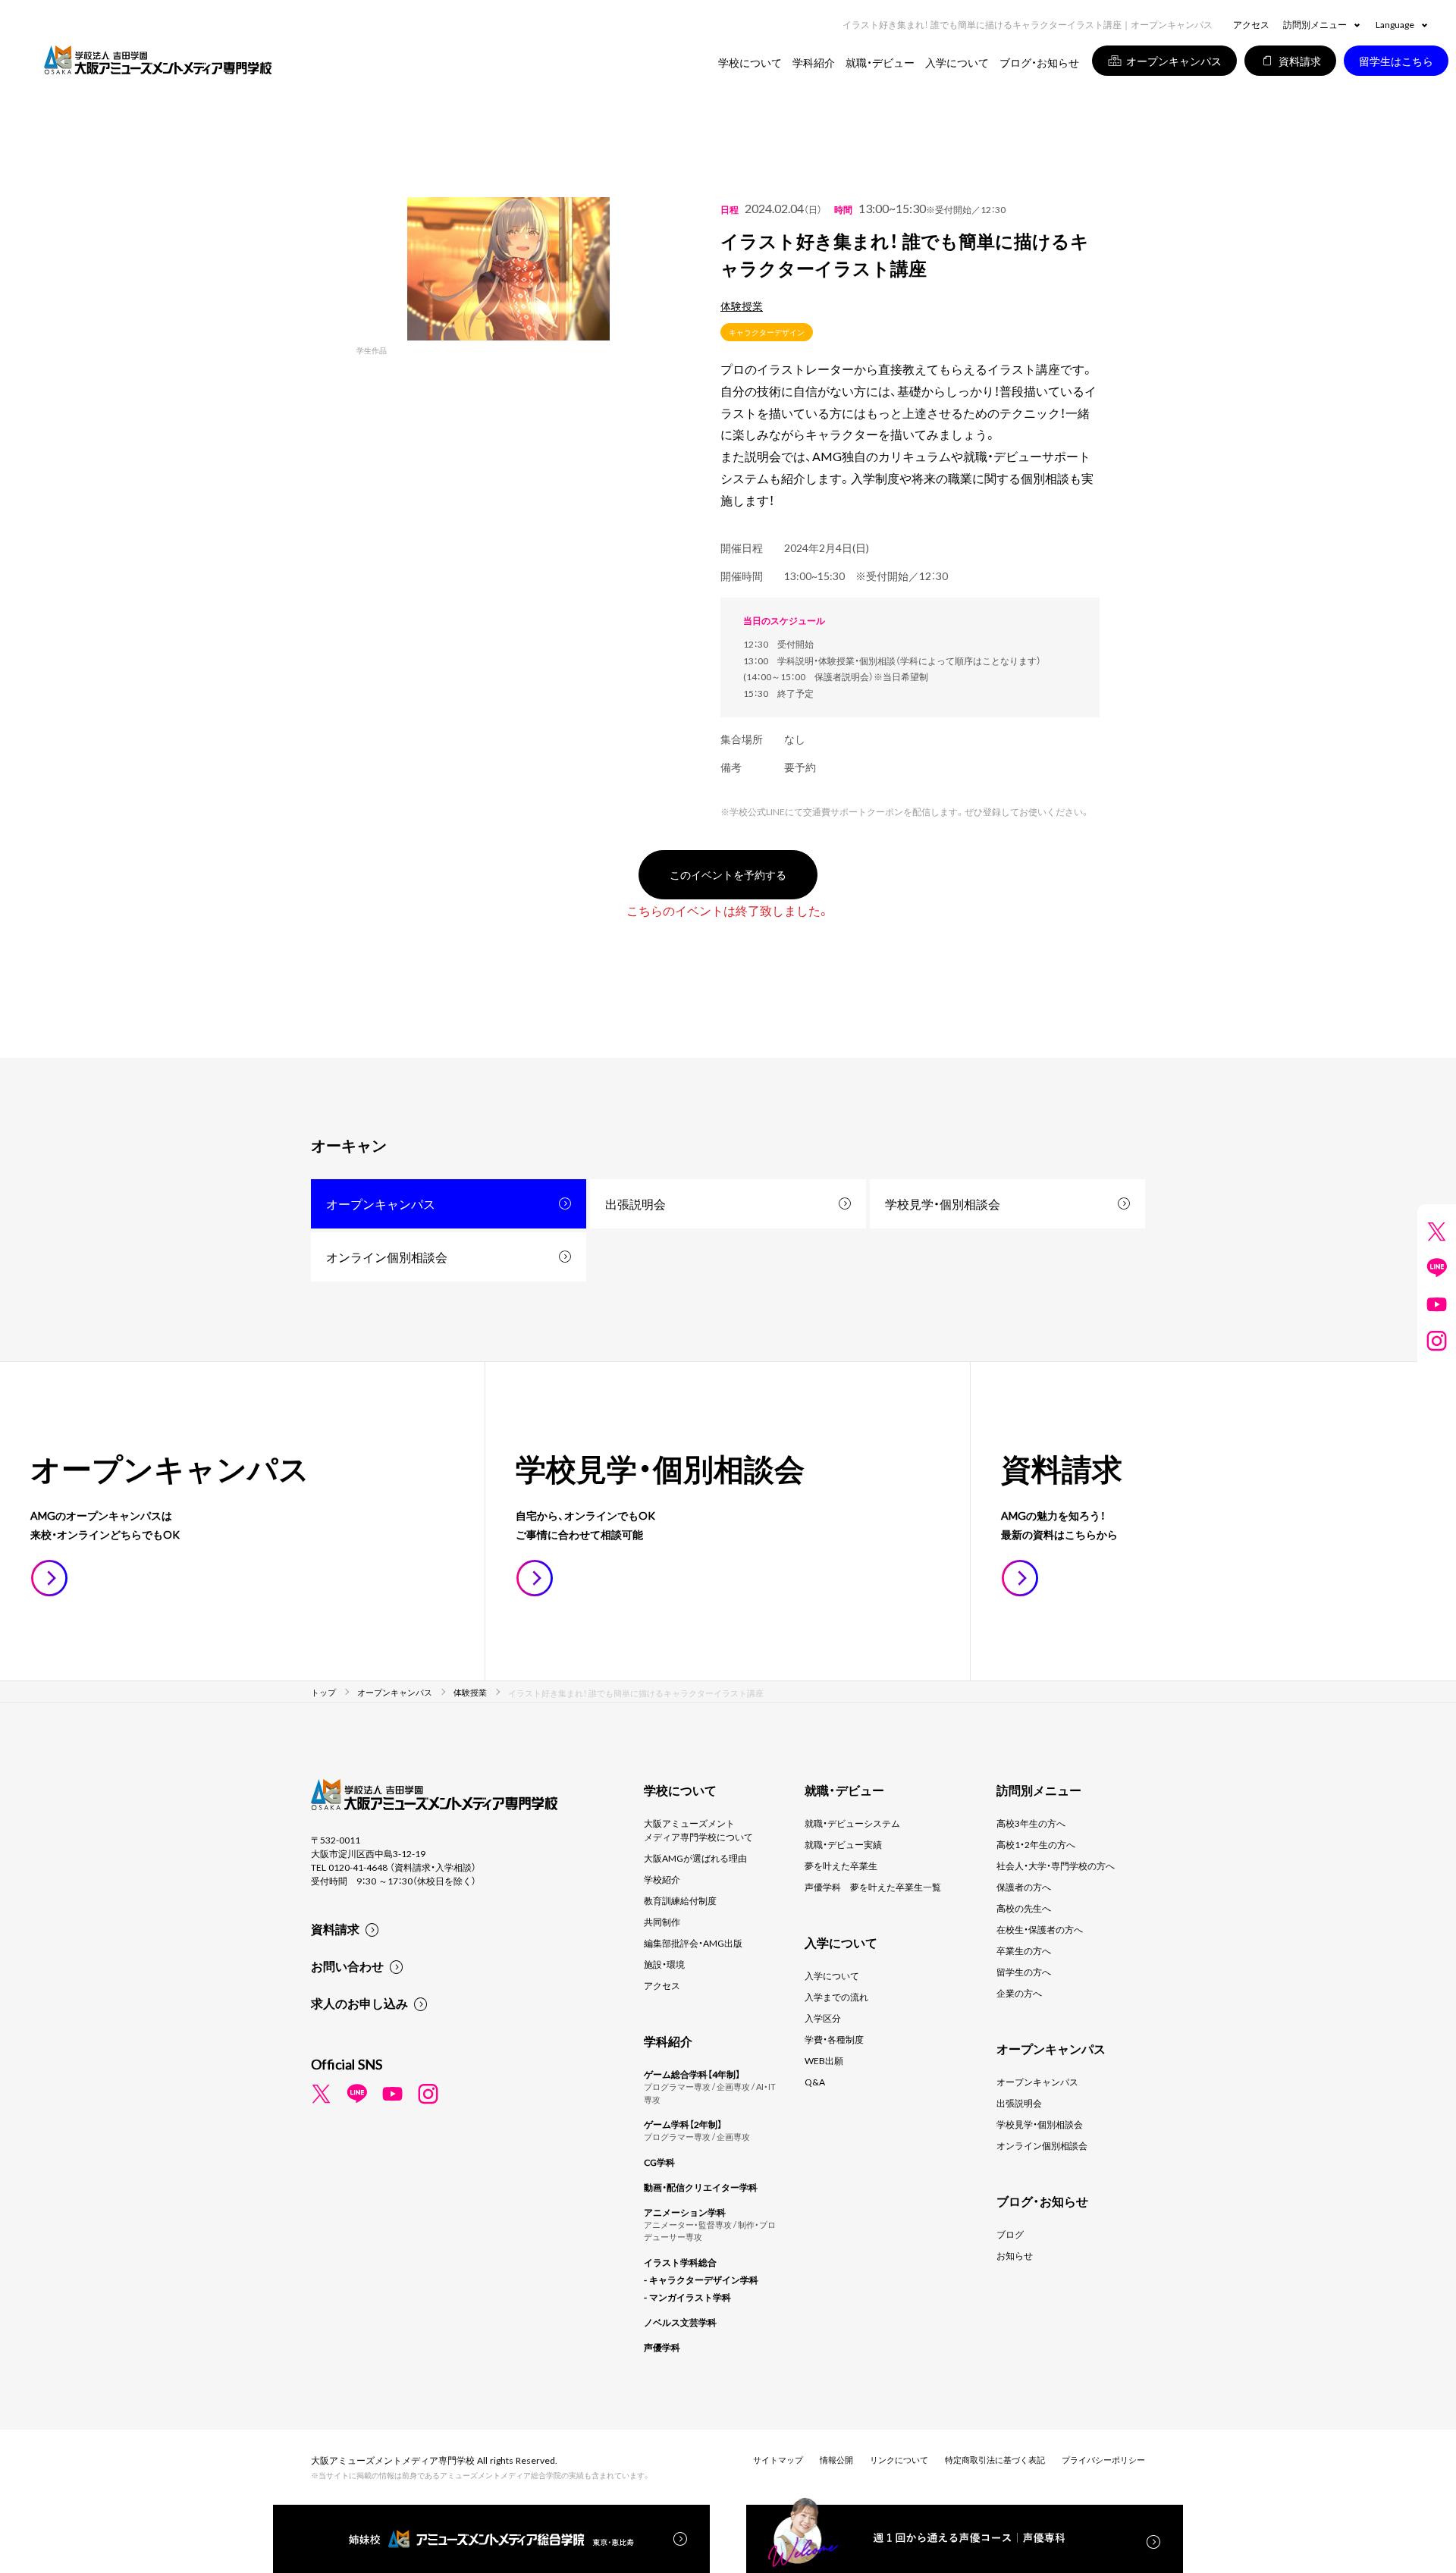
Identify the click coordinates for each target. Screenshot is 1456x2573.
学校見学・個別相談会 (943, 1203)
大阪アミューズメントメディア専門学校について (698, 1830)
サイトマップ (778, 2460)
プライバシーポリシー (1103, 2460)
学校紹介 (662, 1879)
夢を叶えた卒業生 (841, 1865)
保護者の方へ (1024, 1887)
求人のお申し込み (359, 2003)
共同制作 (662, 1922)
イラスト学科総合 (680, 2262)
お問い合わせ (347, 1966)
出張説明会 (635, 1203)
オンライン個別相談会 (387, 1257)
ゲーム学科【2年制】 (683, 2124)
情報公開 (836, 2460)
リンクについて (899, 2460)
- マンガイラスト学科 (687, 2297)
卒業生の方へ (1024, 1950)
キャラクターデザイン (767, 332)
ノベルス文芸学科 (680, 2322)
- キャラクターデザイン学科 (701, 2280)
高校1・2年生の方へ (1036, 1844)
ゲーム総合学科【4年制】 (692, 2074)
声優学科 (662, 2347)
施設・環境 (664, 1964)
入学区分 (823, 2018)
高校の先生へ (1024, 1908)
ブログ (1010, 2234)
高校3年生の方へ (1031, 1823)
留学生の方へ (1024, 1972)
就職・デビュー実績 (843, 1844)
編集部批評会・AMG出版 (693, 1943)
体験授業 (742, 306)
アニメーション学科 (685, 2212)
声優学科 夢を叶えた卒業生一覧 (873, 1887)
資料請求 (335, 1928)
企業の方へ (1019, 1993)
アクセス (1251, 24)
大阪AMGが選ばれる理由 (695, 1858)
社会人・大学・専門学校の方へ (1056, 1865)
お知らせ (1015, 2255)
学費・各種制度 (834, 2039)
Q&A (815, 2082)
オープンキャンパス (381, 1203)
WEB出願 (824, 2060)
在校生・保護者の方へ (1040, 1929)
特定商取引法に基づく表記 (995, 2460)
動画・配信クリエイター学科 (701, 2187)
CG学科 (659, 2162)
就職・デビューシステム (852, 1823)
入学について (832, 1975)
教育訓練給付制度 (680, 1900)
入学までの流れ (836, 1997)
